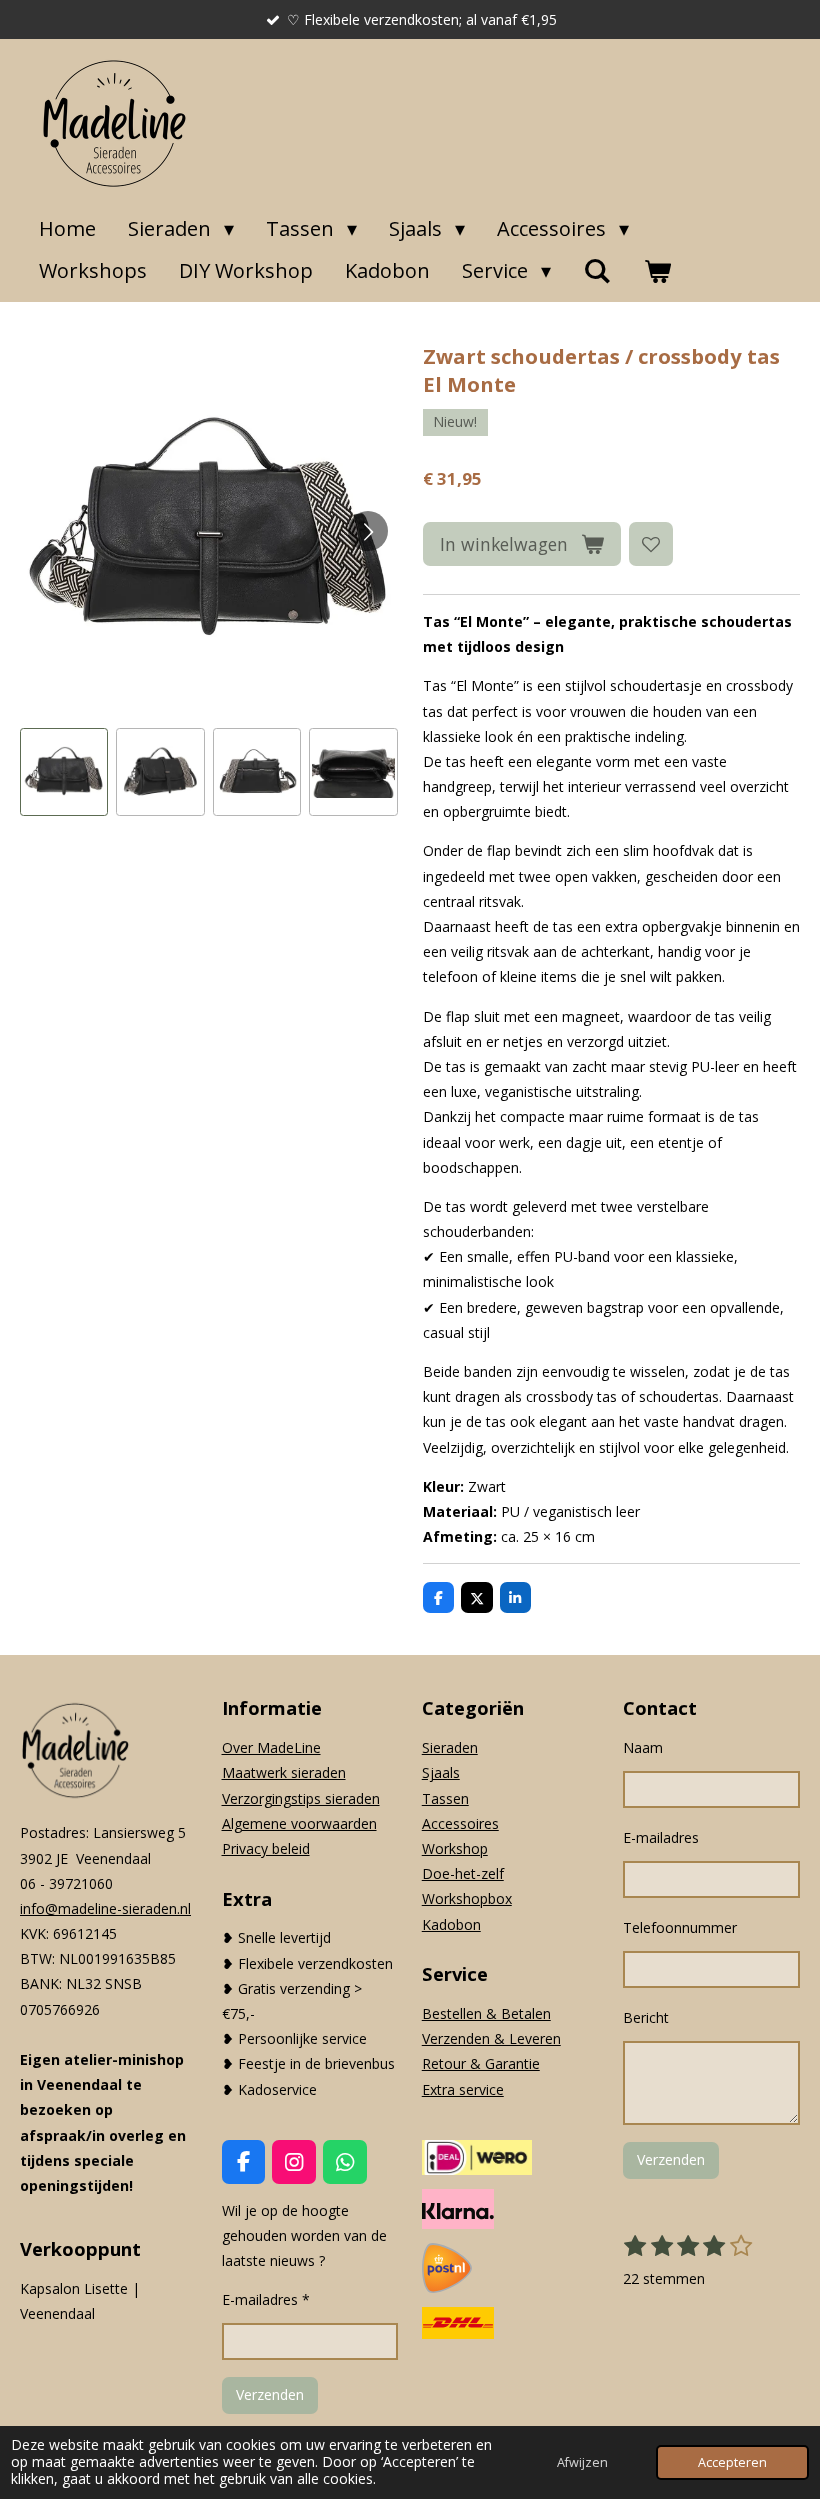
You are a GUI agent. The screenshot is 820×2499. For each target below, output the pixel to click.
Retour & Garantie (481, 2063)
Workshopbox (467, 1898)
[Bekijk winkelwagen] (657, 271)
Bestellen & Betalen (486, 2013)
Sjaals (441, 1772)
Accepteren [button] (732, 2462)
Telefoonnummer (680, 1927)
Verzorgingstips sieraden (301, 1798)
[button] (64, 772)
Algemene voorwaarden (299, 1823)
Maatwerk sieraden (284, 1772)
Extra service (463, 2089)
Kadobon (451, 1924)
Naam (643, 1747)
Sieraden (450, 1747)
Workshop (455, 1848)
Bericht (646, 2017)
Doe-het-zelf (463, 1873)
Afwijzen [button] (582, 2462)
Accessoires (460, 1823)
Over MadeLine (271, 1747)
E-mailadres (661, 1837)
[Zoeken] (597, 271)
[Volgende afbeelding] (368, 531)
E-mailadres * (266, 2299)
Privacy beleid (266, 1848)
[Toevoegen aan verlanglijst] (651, 544)
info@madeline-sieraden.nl (105, 1908)
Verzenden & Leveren (491, 2038)
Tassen (445, 1798)
